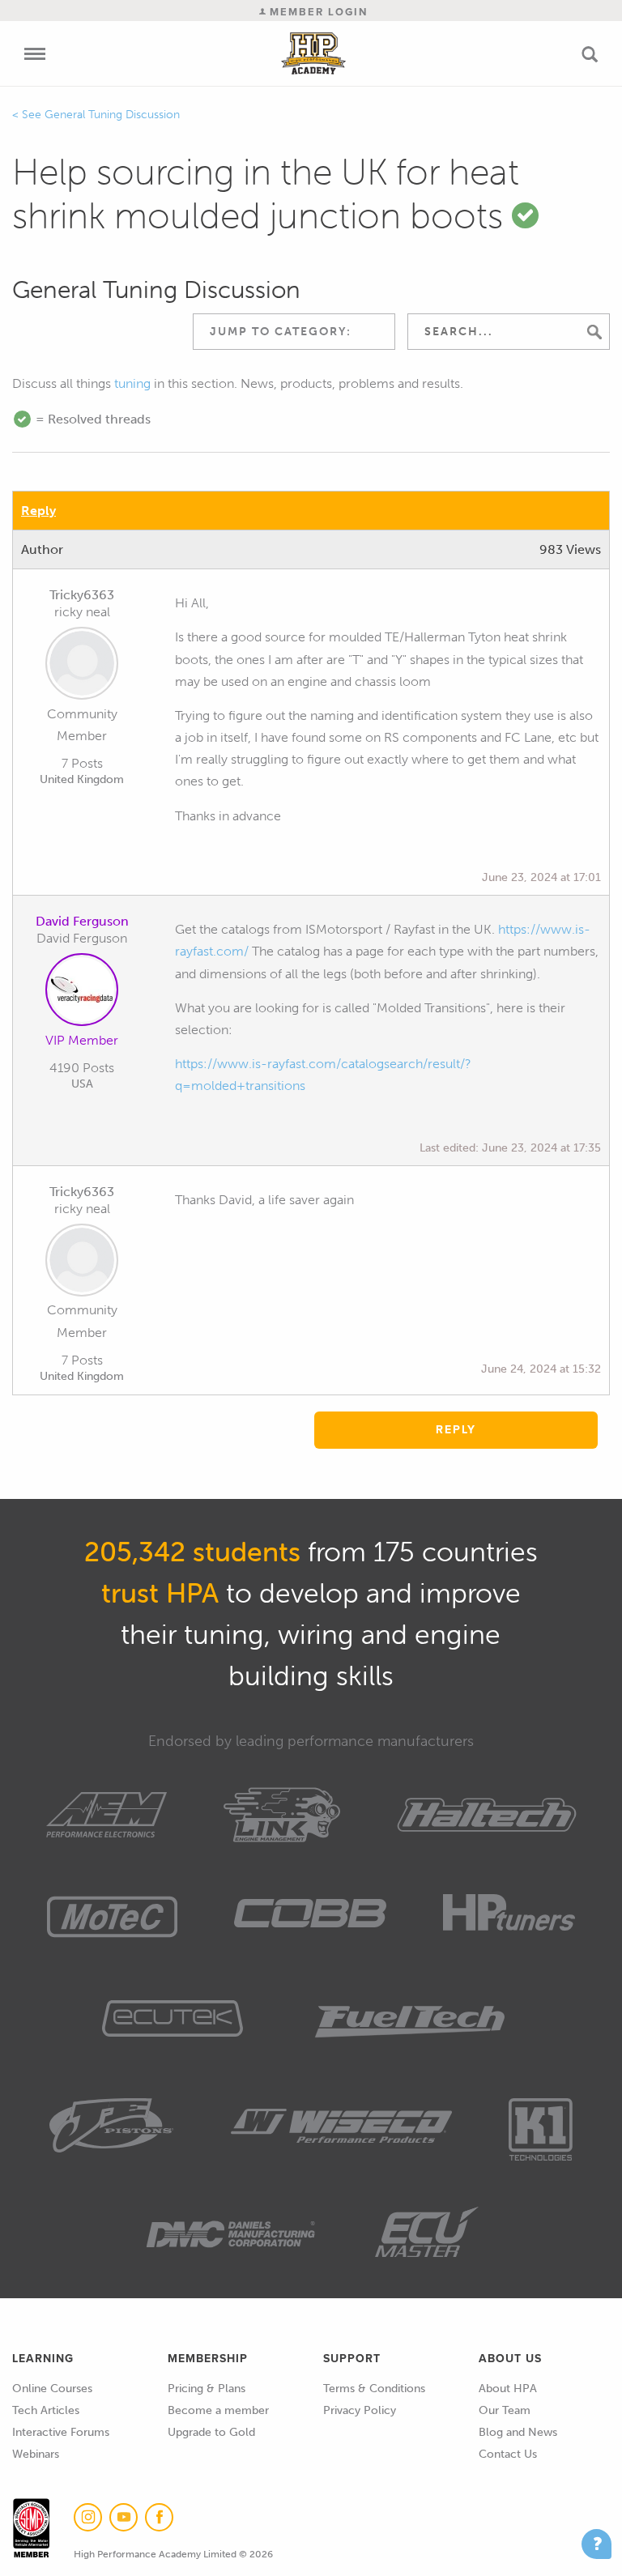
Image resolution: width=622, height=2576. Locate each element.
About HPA (508, 2389)
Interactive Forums (61, 2432)
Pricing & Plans (207, 2389)
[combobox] (294, 332)
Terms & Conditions (374, 2389)
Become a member (218, 2410)
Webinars (36, 2454)
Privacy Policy (360, 2410)
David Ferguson (82, 921)
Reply (38, 511)
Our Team (505, 2410)
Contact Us (508, 2454)
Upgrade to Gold (211, 2432)
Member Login (317, 12)
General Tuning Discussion (112, 115)
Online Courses (52, 2389)
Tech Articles (46, 2410)
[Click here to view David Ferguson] (82, 993)
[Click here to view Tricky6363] (82, 666)
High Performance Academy (314, 53)
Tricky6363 (82, 595)
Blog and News (518, 2432)
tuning (132, 383)
